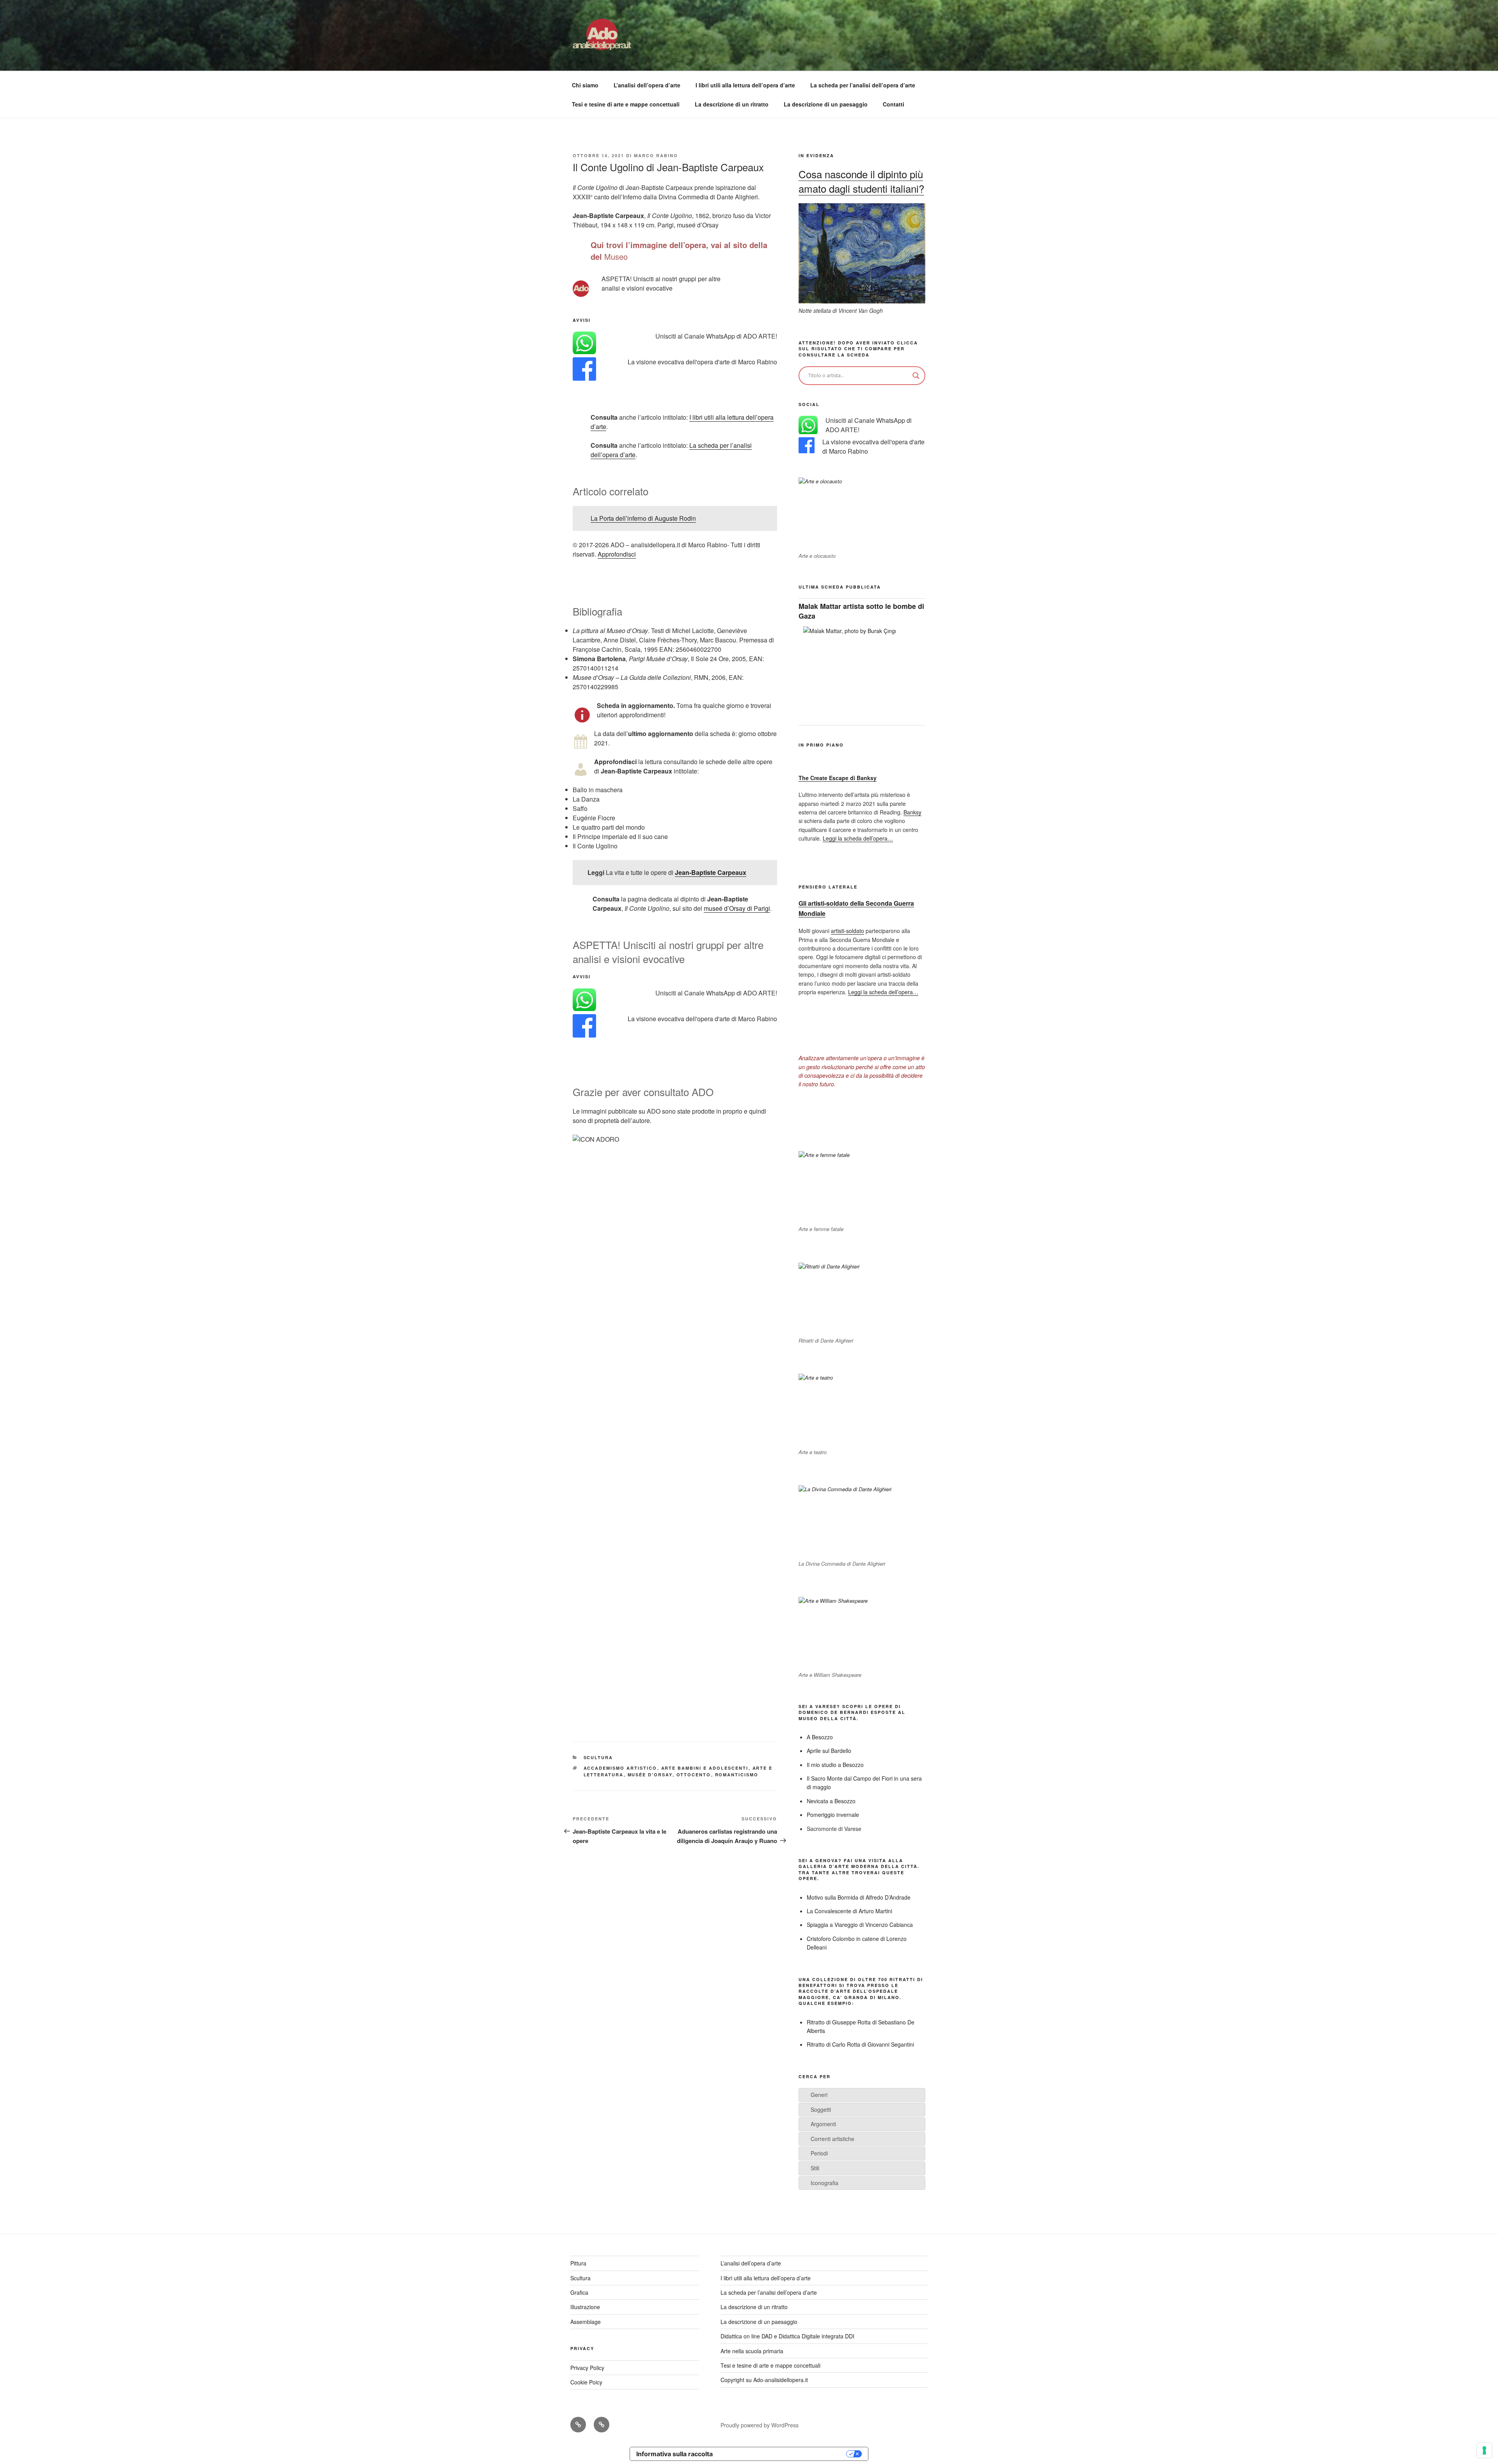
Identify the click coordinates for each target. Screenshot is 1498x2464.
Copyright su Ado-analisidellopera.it (764, 2380)
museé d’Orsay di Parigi (737, 908)
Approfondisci (617, 554)
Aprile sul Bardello (829, 1751)
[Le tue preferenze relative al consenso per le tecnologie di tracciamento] (1484, 2450)
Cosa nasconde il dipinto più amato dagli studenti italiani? (861, 181)
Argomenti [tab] (823, 2124)
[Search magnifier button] (916, 376)
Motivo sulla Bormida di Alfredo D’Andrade (859, 1897)
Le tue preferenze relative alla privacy (783, 2454)
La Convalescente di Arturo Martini (849, 1911)
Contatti (894, 104)
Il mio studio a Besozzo (835, 1765)
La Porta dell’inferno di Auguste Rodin (643, 518)
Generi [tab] (819, 2095)
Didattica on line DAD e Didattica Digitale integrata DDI (787, 2336)
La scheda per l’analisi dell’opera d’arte (863, 85)
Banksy (912, 812)
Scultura (598, 1757)
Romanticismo (737, 1775)
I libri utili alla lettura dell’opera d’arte (745, 85)
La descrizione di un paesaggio (826, 104)
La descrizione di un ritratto (732, 104)
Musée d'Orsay (650, 1775)
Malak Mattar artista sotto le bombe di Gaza (861, 611)
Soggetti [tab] (821, 2109)
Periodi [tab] (819, 2153)
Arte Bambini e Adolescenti (705, 1768)
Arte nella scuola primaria (752, 2351)
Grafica (579, 2292)
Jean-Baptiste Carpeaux (711, 872)
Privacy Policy (587, 2368)
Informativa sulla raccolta (674, 2454)
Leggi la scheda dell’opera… (858, 838)
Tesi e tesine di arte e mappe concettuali (626, 104)
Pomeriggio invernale (833, 1815)
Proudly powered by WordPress (760, 2425)
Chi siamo (585, 85)
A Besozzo (820, 1737)
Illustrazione (585, 2307)
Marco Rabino (656, 155)
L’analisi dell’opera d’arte (647, 85)
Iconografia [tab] (824, 2183)
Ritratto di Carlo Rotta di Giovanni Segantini (860, 2044)
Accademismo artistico (620, 1768)
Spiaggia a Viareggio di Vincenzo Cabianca (860, 1925)
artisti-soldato (848, 931)
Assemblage (586, 2322)
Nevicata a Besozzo (831, 1801)
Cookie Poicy (586, 2382)
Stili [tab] (815, 2168)
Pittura (578, 2263)
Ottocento (694, 1775)
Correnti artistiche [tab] (832, 2139)
